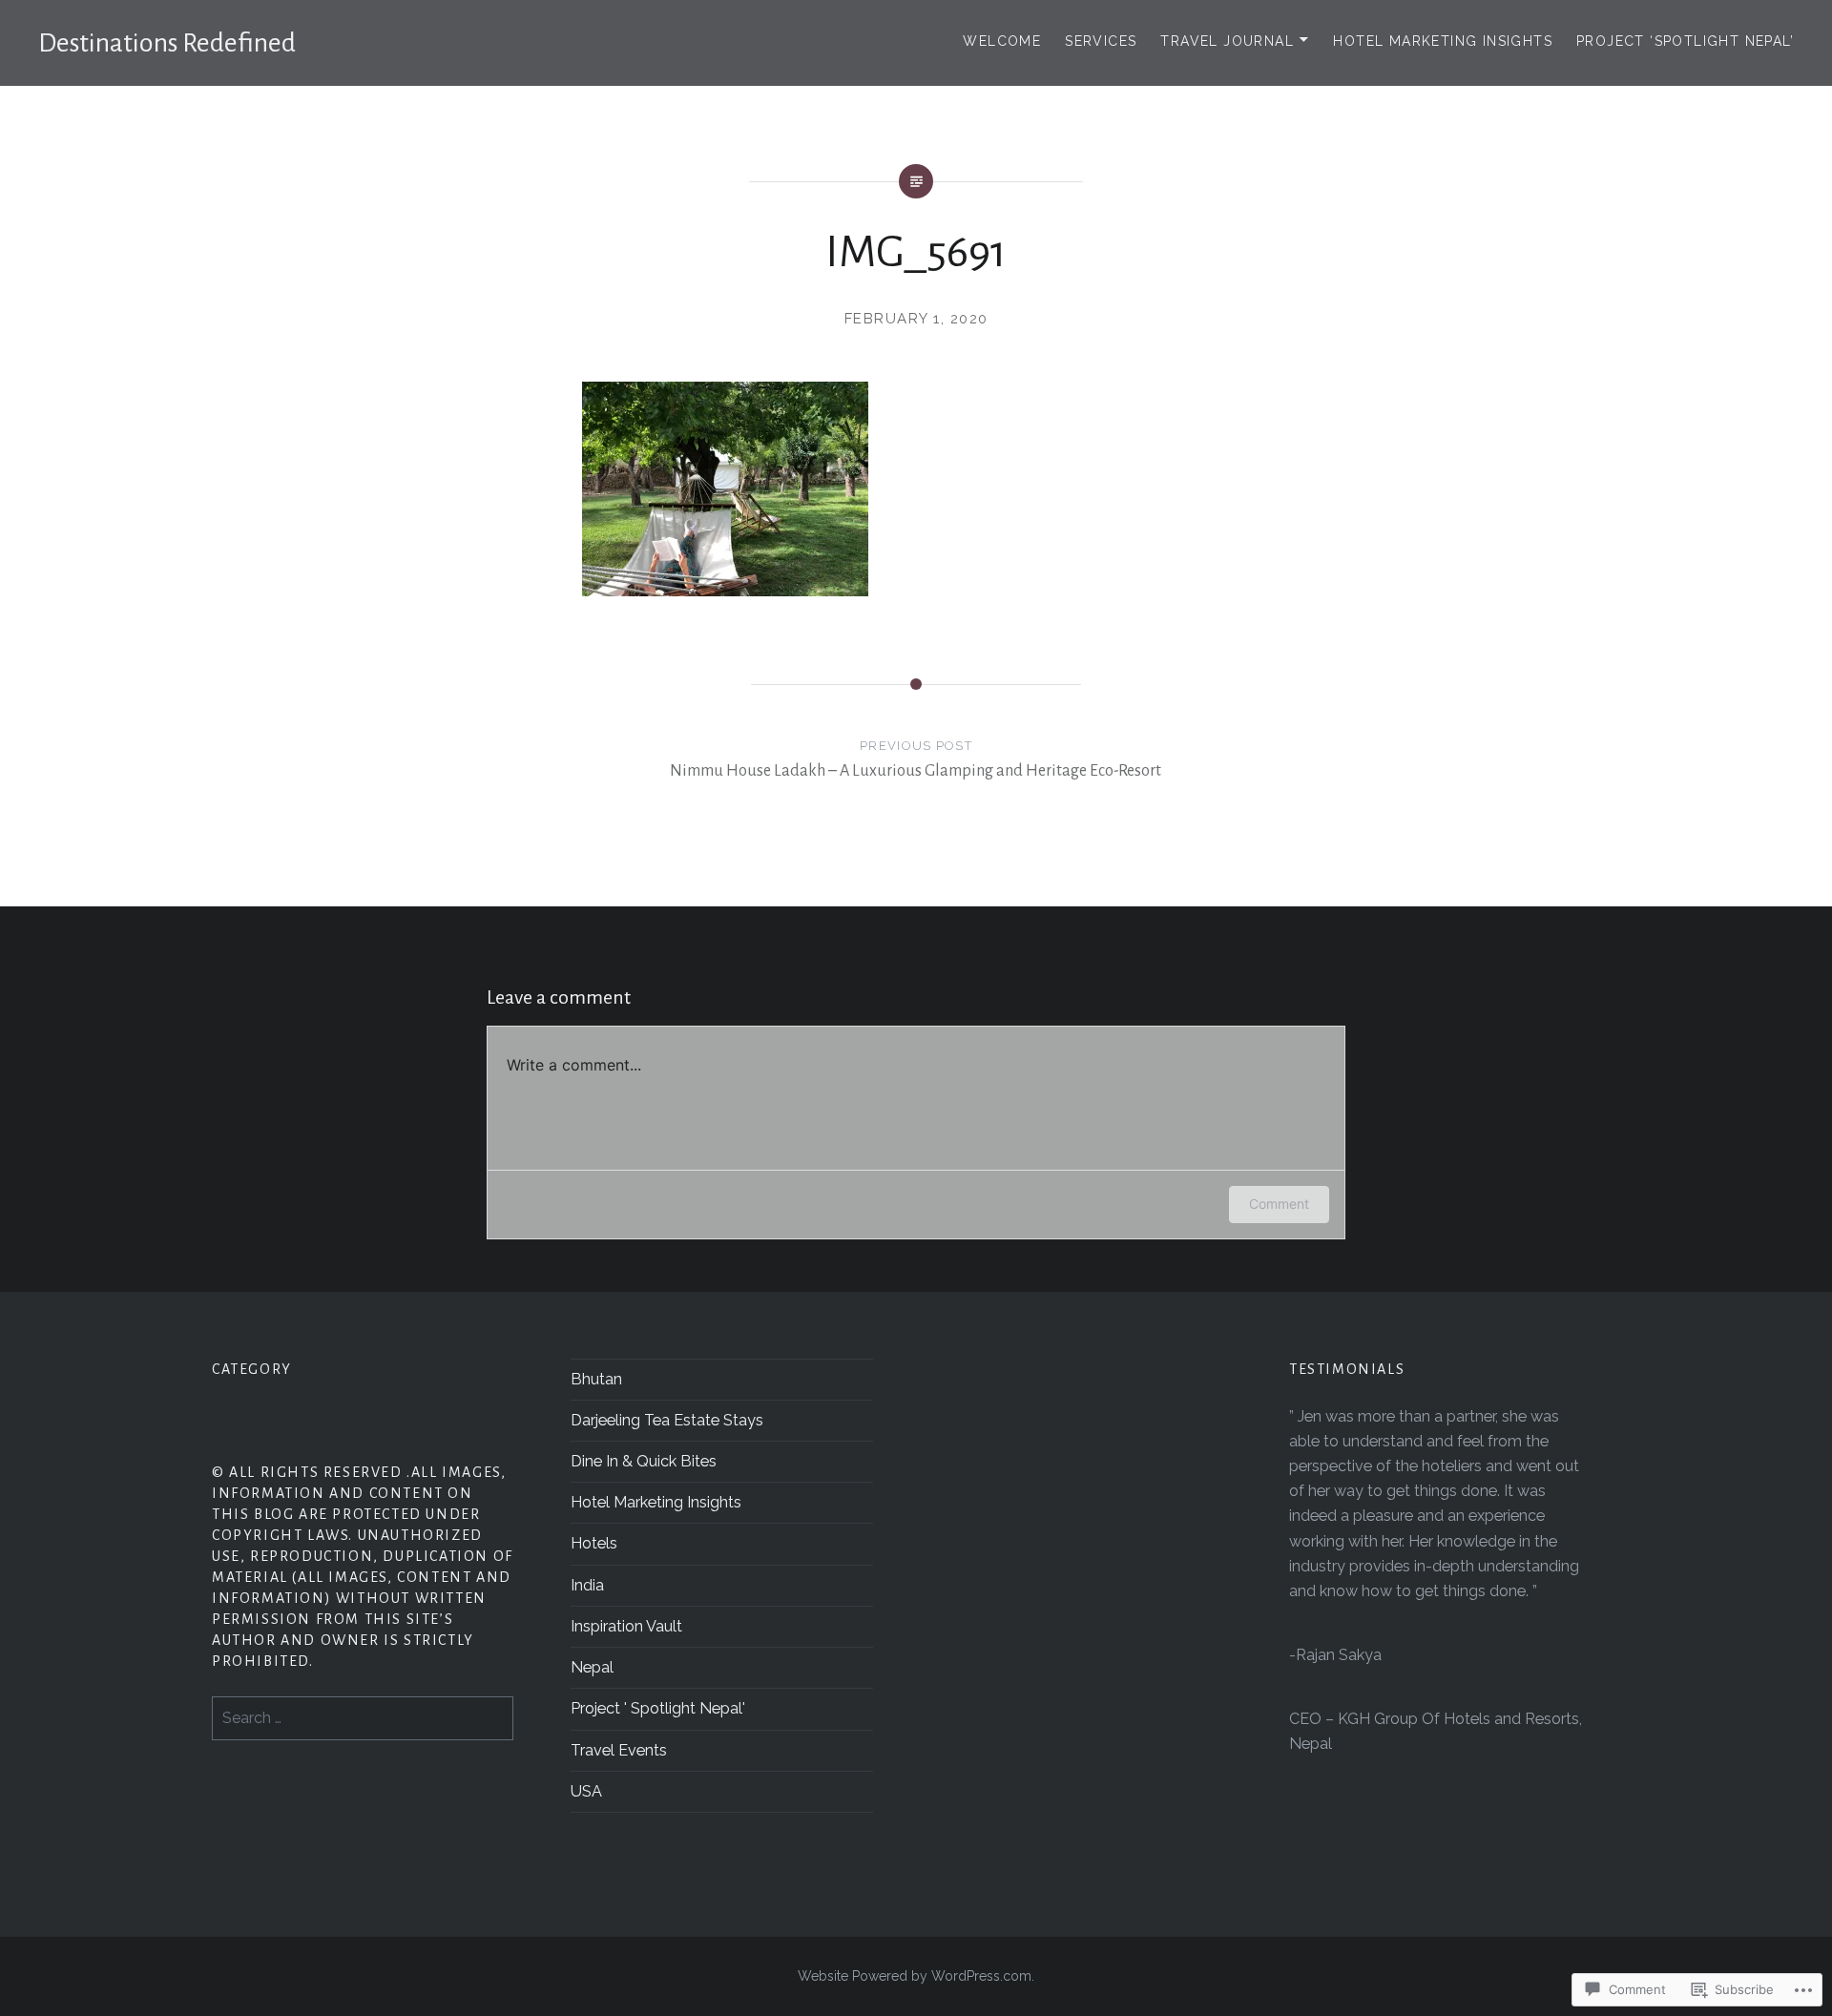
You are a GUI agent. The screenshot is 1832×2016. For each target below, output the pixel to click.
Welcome (1002, 41)
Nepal (592, 1667)
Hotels (594, 1543)
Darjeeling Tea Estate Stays (667, 1420)
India (587, 1585)
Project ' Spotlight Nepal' (658, 1708)
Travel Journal (1227, 41)
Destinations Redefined (167, 43)
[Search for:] (363, 1718)
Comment (1279, 1204)
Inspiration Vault (626, 1626)
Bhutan (596, 1379)
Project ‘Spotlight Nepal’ (1685, 41)
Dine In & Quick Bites (644, 1461)
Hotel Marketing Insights (1443, 41)
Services (1101, 41)
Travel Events (619, 1750)
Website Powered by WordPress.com (915, 1976)
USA (586, 1791)
